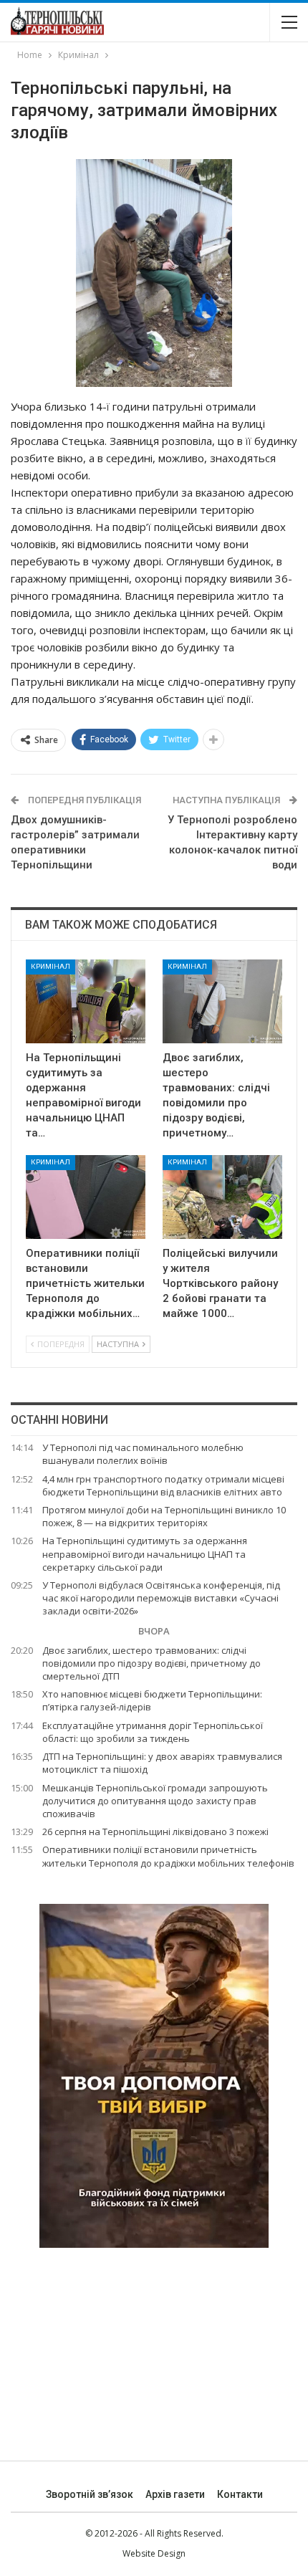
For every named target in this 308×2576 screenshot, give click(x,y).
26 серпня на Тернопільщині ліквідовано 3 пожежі (155, 1832)
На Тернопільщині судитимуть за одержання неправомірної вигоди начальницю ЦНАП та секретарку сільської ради (145, 1553)
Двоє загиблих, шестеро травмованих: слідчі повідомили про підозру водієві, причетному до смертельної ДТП (151, 1663)
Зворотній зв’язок (90, 2494)
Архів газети (175, 2494)
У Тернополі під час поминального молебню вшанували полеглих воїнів (143, 1454)
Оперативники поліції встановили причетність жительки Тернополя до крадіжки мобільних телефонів (168, 1856)
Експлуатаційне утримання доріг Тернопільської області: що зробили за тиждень (153, 1732)
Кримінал (50, 966)
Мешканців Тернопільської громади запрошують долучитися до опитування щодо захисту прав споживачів (155, 1801)
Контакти (240, 2494)
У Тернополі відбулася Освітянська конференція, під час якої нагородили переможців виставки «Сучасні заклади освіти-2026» (161, 1598)
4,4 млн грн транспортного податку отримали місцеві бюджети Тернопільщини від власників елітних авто (163, 1485)
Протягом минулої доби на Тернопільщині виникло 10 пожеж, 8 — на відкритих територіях (164, 1516)
